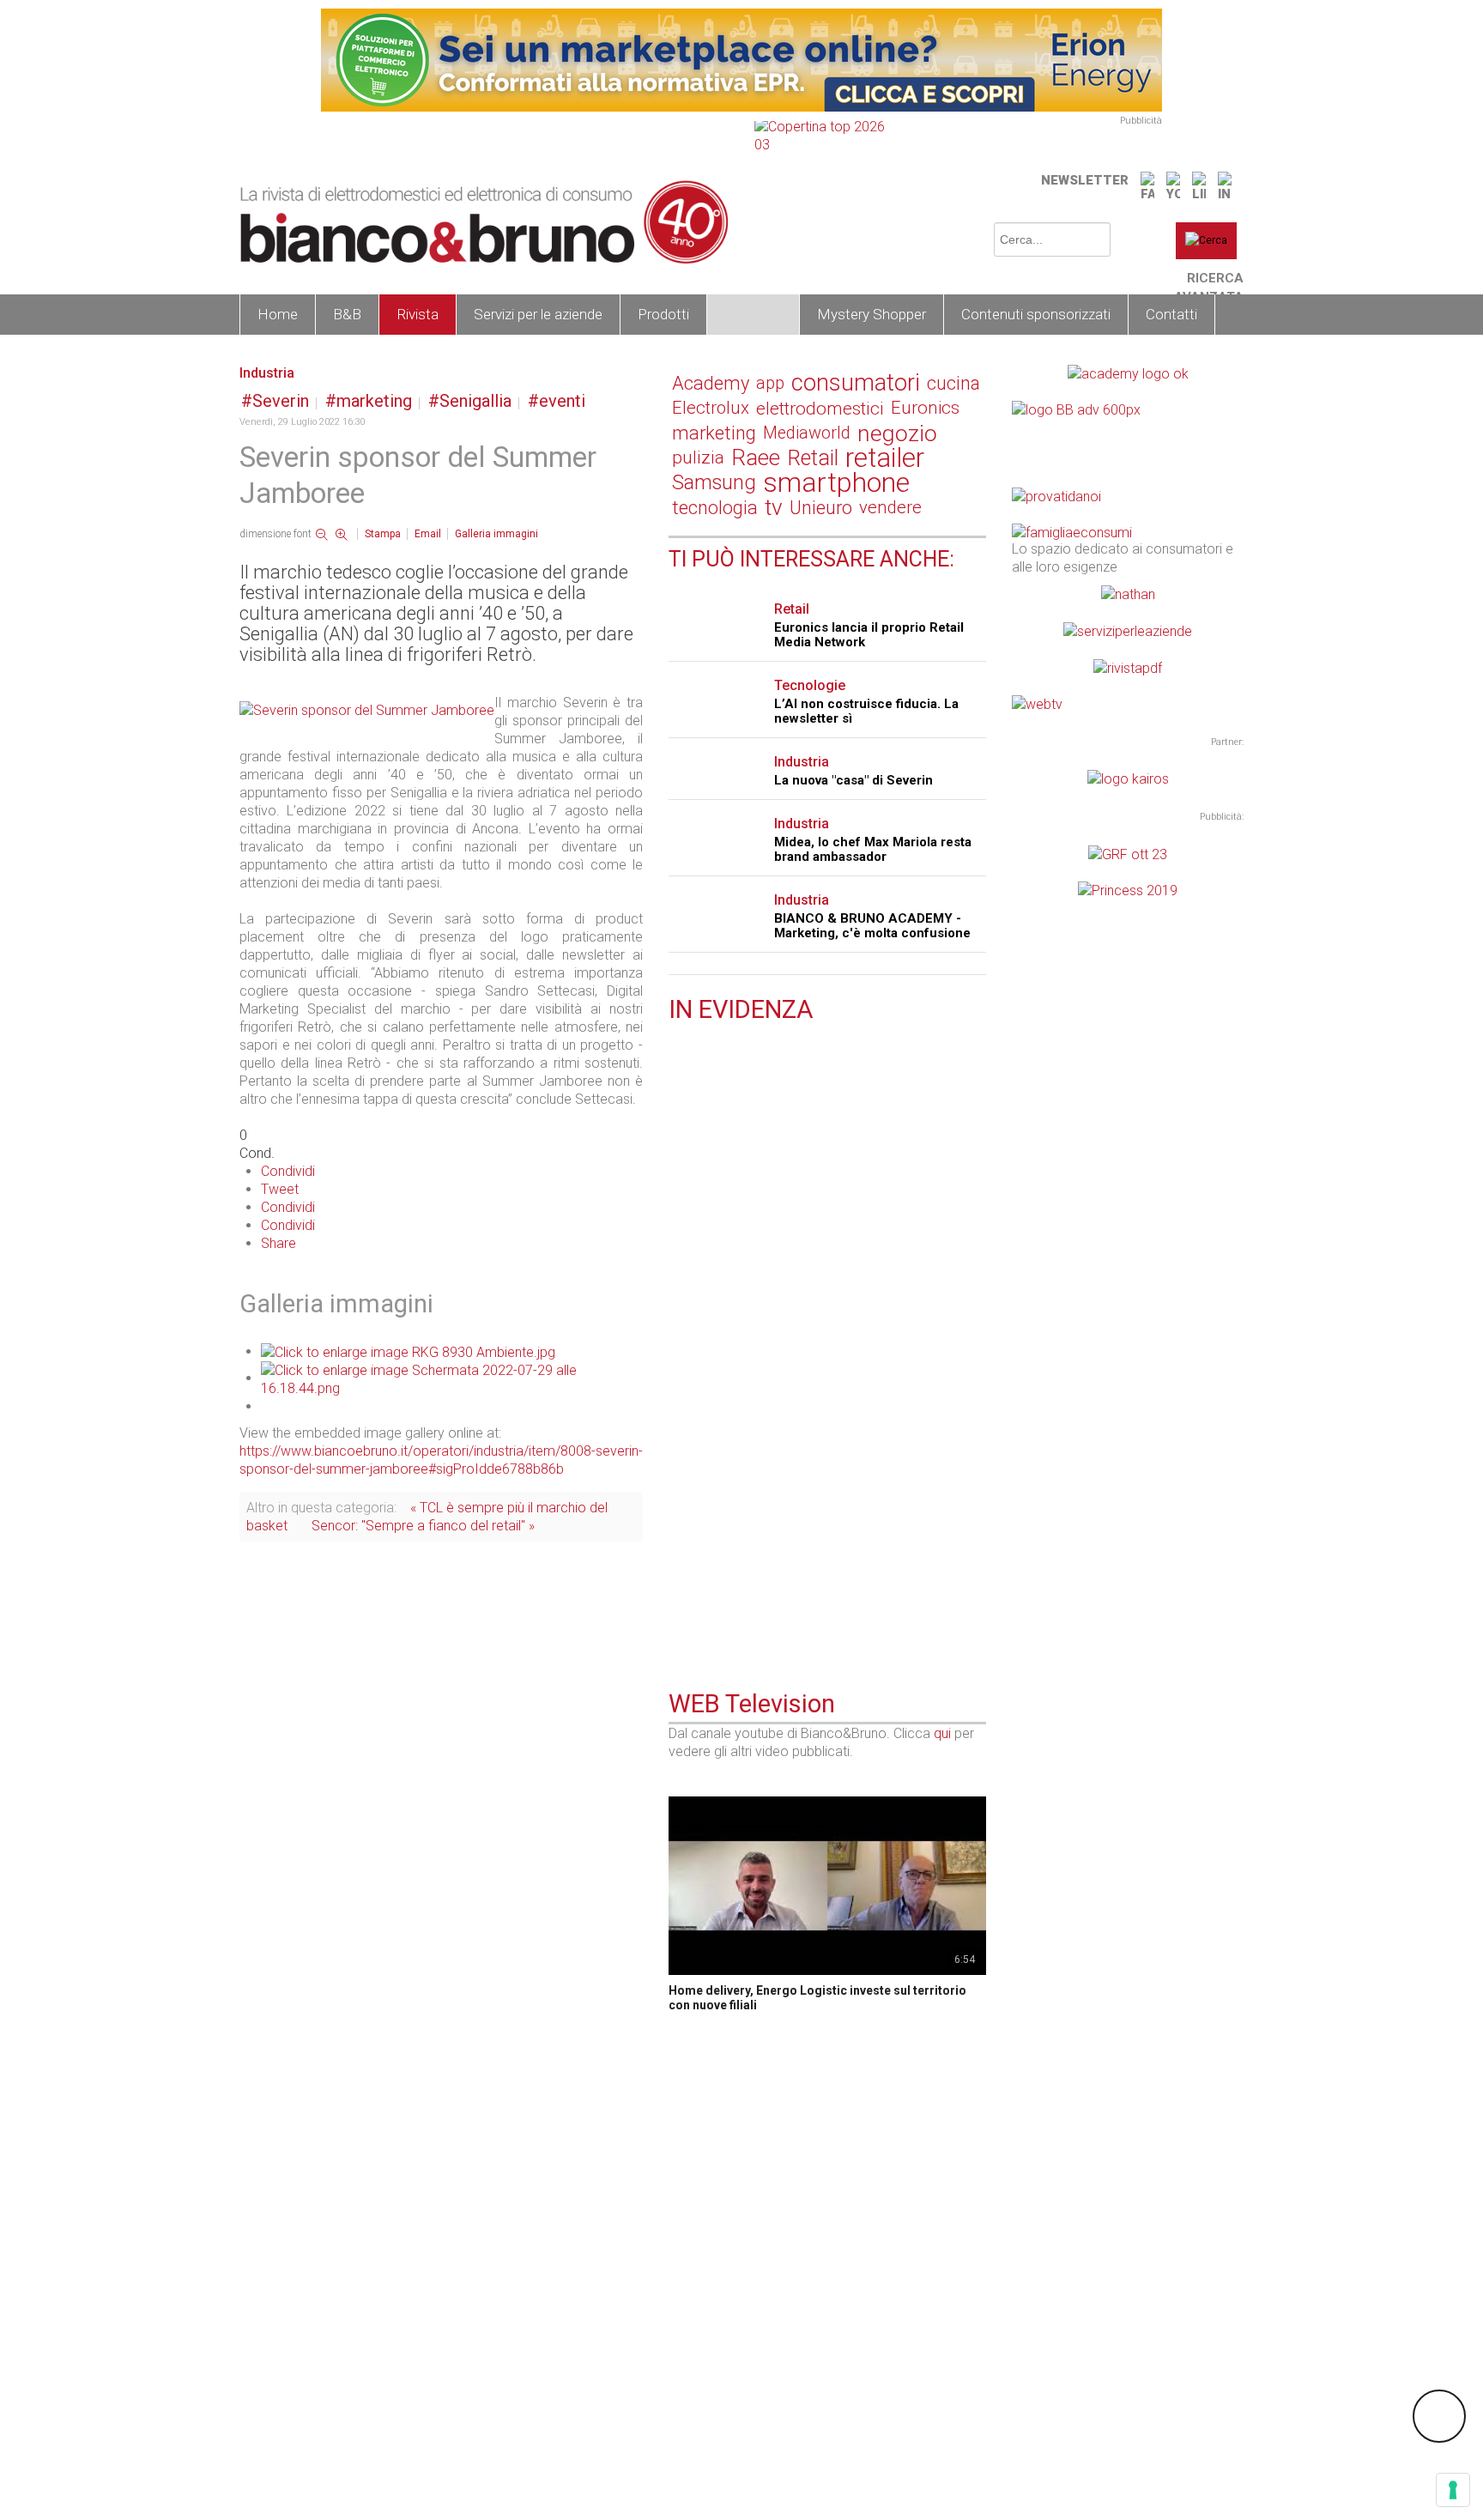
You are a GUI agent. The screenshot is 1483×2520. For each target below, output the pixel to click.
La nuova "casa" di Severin (853, 780)
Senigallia (475, 401)
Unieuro (821, 508)
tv (774, 508)
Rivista (418, 314)
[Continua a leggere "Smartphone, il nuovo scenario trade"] (679, 1243)
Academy (711, 383)
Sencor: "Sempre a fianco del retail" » (423, 1526)
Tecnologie (810, 685)
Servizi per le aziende (538, 314)
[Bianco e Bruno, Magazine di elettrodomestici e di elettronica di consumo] (484, 222)
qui (942, 1733)
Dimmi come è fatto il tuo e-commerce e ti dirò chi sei (825, 1058)
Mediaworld (807, 433)
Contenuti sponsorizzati (1036, 314)
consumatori (856, 383)
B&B (347, 314)
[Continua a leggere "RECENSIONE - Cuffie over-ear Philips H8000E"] (679, 1342)
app (770, 383)
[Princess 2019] (1128, 890)
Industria (267, 373)
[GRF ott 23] (1128, 853)
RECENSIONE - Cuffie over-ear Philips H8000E (813, 1364)
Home (278, 314)
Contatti (1171, 314)
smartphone (836, 483)
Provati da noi (738, 1345)
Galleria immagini (496, 534)
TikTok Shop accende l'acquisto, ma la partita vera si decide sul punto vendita (825, 1471)
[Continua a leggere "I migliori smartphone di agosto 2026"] (679, 1556)
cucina (953, 383)
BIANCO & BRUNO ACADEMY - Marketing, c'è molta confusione (872, 926)
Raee (756, 458)
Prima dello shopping (761, 1558)
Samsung (714, 482)
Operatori (753, 314)
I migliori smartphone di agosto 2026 (783, 1578)
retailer (885, 458)
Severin (281, 401)
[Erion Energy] (741, 59)
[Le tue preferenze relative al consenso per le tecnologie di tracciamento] (1453, 2490)
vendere (890, 507)
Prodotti (663, 314)
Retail (813, 458)
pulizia (698, 457)
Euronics (925, 408)
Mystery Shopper (872, 314)
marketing (374, 401)
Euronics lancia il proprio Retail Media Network (869, 635)
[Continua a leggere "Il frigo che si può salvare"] (679, 1143)
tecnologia (715, 508)
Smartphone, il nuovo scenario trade (782, 1264)
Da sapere (726, 1145)
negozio (897, 433)
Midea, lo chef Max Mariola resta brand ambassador (873, 849)
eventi (562, 401)
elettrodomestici (820, 408)
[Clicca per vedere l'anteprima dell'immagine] (367, 709)
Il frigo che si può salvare (748, 1165)
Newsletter (1085, 180)
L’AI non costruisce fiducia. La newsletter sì (866, 711)
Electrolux (711, 408)
